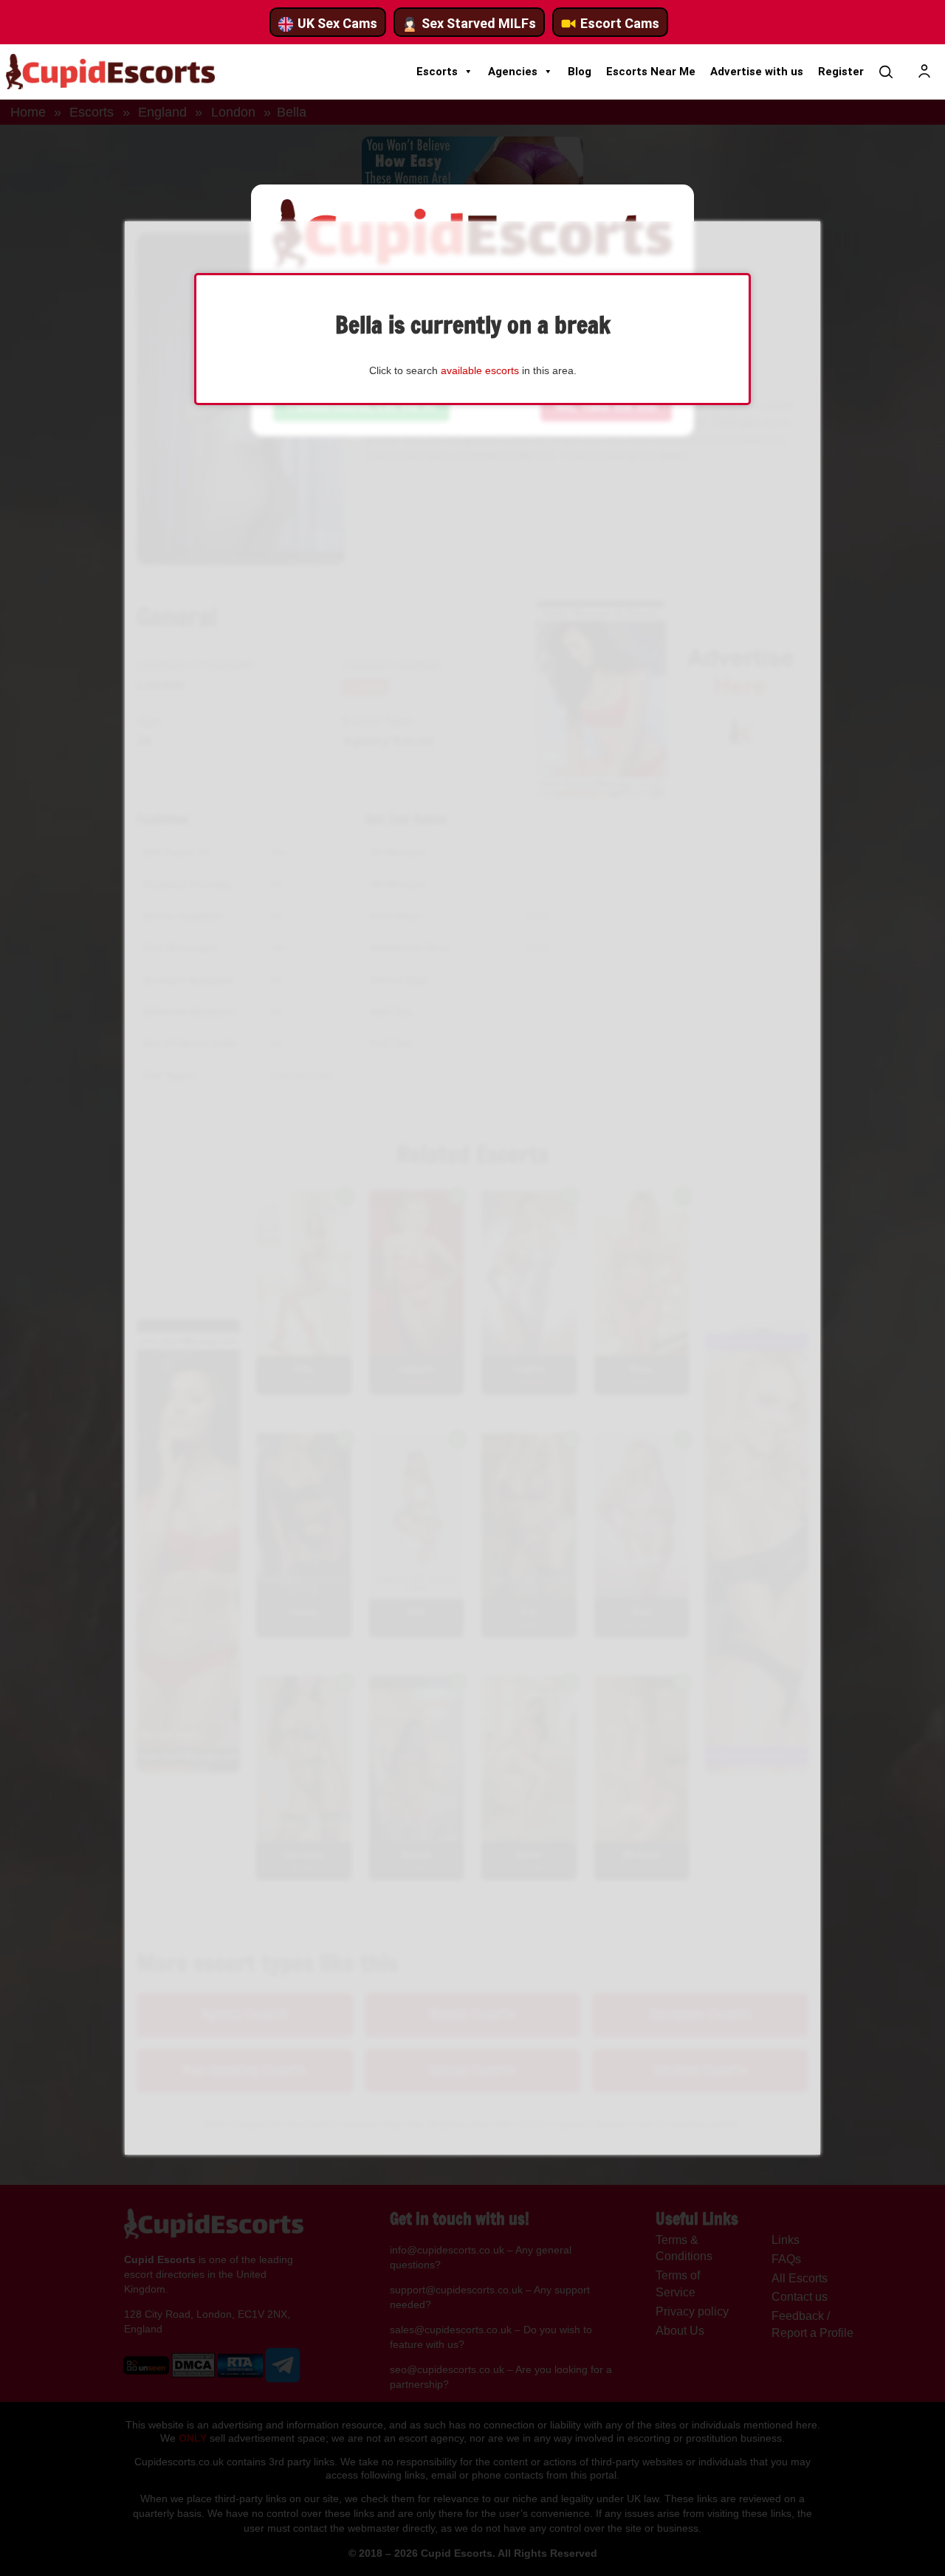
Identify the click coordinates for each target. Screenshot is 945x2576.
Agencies (513, 72)
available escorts (480, 370)
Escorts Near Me (651, 72)
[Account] (924, 72)
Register (841, 72)
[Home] (110, 72)
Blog (580, 72)
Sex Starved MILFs (479, 23)
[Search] (886, 72)
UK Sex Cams (337, 23)
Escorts (437, 72)
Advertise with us (757, 72)
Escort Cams (620, 23)
